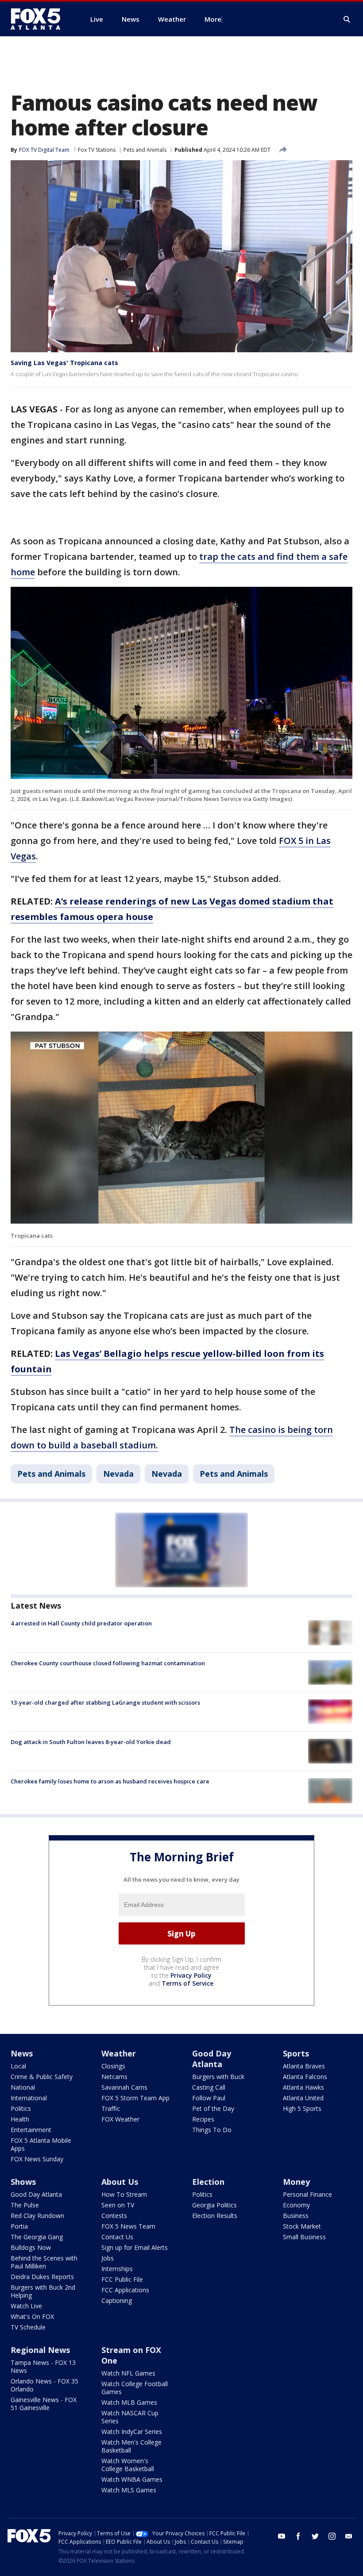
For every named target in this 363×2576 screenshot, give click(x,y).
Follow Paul (209, 2098)
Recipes (203, 2119)
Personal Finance (307, 2194)
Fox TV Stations (97, 150)
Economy (296, 2205)
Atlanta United (303, 2098)
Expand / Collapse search (347, 19)
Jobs (108, 2258)
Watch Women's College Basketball (128, 2465)
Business (296, 2216)
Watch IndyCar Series (132, 2432)
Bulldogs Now (31, 2247)
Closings (113, 2066)
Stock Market (302, 2226)
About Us (120, 2182)
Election (208, 2182)
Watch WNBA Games (132, 2479)
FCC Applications (125, 2290)
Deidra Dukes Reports (42, 2277)
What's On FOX (32, 2316)
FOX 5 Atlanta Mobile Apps (41, 2144)
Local (18, 2066)
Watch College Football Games (135, 2388)
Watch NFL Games (128, 2373)
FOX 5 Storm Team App (135, 2098)
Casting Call (209, 2087)
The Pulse (25, 2205)
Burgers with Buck (218, 2077)
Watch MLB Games (129, 2402)
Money (296, 2182)
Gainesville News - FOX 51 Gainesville (44, 2404)
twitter (315, 2536)
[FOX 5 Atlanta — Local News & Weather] (40, 19)
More (213, 19)
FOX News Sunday (37, 2159)
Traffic (111, 2108)
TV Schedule (28, 2327)
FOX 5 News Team (128, 2226)
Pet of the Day (213, 2108)
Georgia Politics (214, 2205)
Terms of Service (187, 1983)
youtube (282, 2536)
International (29, 2098)
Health (20, 2119)
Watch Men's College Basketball (131, 2446)
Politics (21, 2108)
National (23, 2087)
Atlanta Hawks (303, 2087)
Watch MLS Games (129, 2490)
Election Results (215, 2216)
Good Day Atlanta (212, 2059)
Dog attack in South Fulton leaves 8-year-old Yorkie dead (91, 1742)
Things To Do (212, 2130)
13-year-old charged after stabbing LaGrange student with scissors (105, 1702)
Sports (296, 2053)
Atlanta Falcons (305, 2077)
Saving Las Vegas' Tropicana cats (64, 363)
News (22, 2053)
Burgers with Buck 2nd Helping (43, 2291)
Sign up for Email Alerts (135, 2247)
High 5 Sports (302, 2108)
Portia (19, 2226)
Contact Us (117, 2237)
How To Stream (124, 2194)
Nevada (118, 1474)
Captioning (117, 2301)
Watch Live (26, 2306)
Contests (114, 2216)
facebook (298, 2536)
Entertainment (31, 2130)
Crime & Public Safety (42, 2077)
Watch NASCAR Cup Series (130, 2417)
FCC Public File (122, 2279)
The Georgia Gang (37, 2237)
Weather (119, 2053)
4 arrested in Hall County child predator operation (81, 1623)
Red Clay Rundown (37, 2216)
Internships (117, 2269)
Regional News (40, 2350)
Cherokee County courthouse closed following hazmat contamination (108, 1663)
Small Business (304, 2237)
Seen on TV (118, 2205)
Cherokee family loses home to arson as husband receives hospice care (110, 1781)
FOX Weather (120, 2119)
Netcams (114, 2077)
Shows (23, 2182)
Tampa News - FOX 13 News (43, 2366)
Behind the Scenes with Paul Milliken (44, 2262)
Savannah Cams (124, 2087)
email (349, 2536)
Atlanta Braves (304, 2066)
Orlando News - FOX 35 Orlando (44, 2385)
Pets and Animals (145, 150)
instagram (332, 2536)
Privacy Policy (191, 1975)
